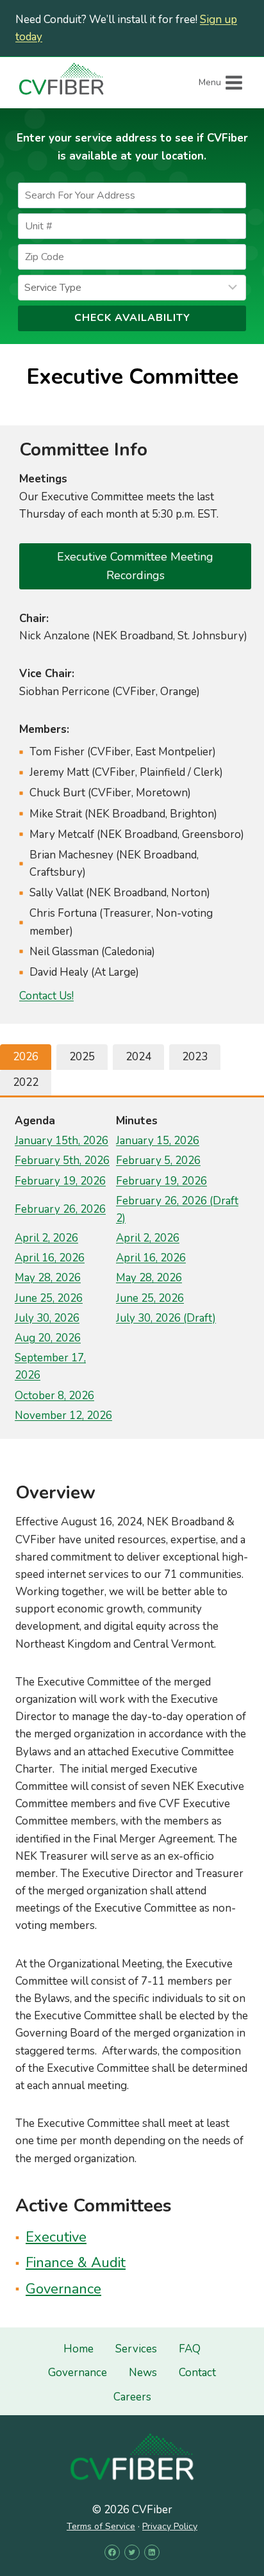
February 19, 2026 (60, 1181)
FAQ (190, 2349)
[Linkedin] (152, 2552)
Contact (197, 2373)
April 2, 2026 (46, 1238)
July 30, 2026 (47, 1318)
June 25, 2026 (49, 1298)
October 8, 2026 (54, 1396)
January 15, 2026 (158, 1141)
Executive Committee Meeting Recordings (135, 566)
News (143, 2373)
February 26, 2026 (60, 1209)
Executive (56, 2237)
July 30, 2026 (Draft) (166, 1318)
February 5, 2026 (158, 1161)
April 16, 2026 (50, 1258)
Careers (132, 2397)
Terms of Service (101, 2526)
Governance (63, 2289)
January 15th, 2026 (62, 1141)
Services (136, 2349)
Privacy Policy (170, 2526)
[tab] (26, 1057)
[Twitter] (132, 2552)
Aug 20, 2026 (48, 1338)
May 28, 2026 (48, 1278)
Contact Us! (46, 996)
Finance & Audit (76, 2263)
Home (78, 2349)
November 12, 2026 (63, 1415)
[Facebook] (112, 2552)
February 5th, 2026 (62, 1161)
